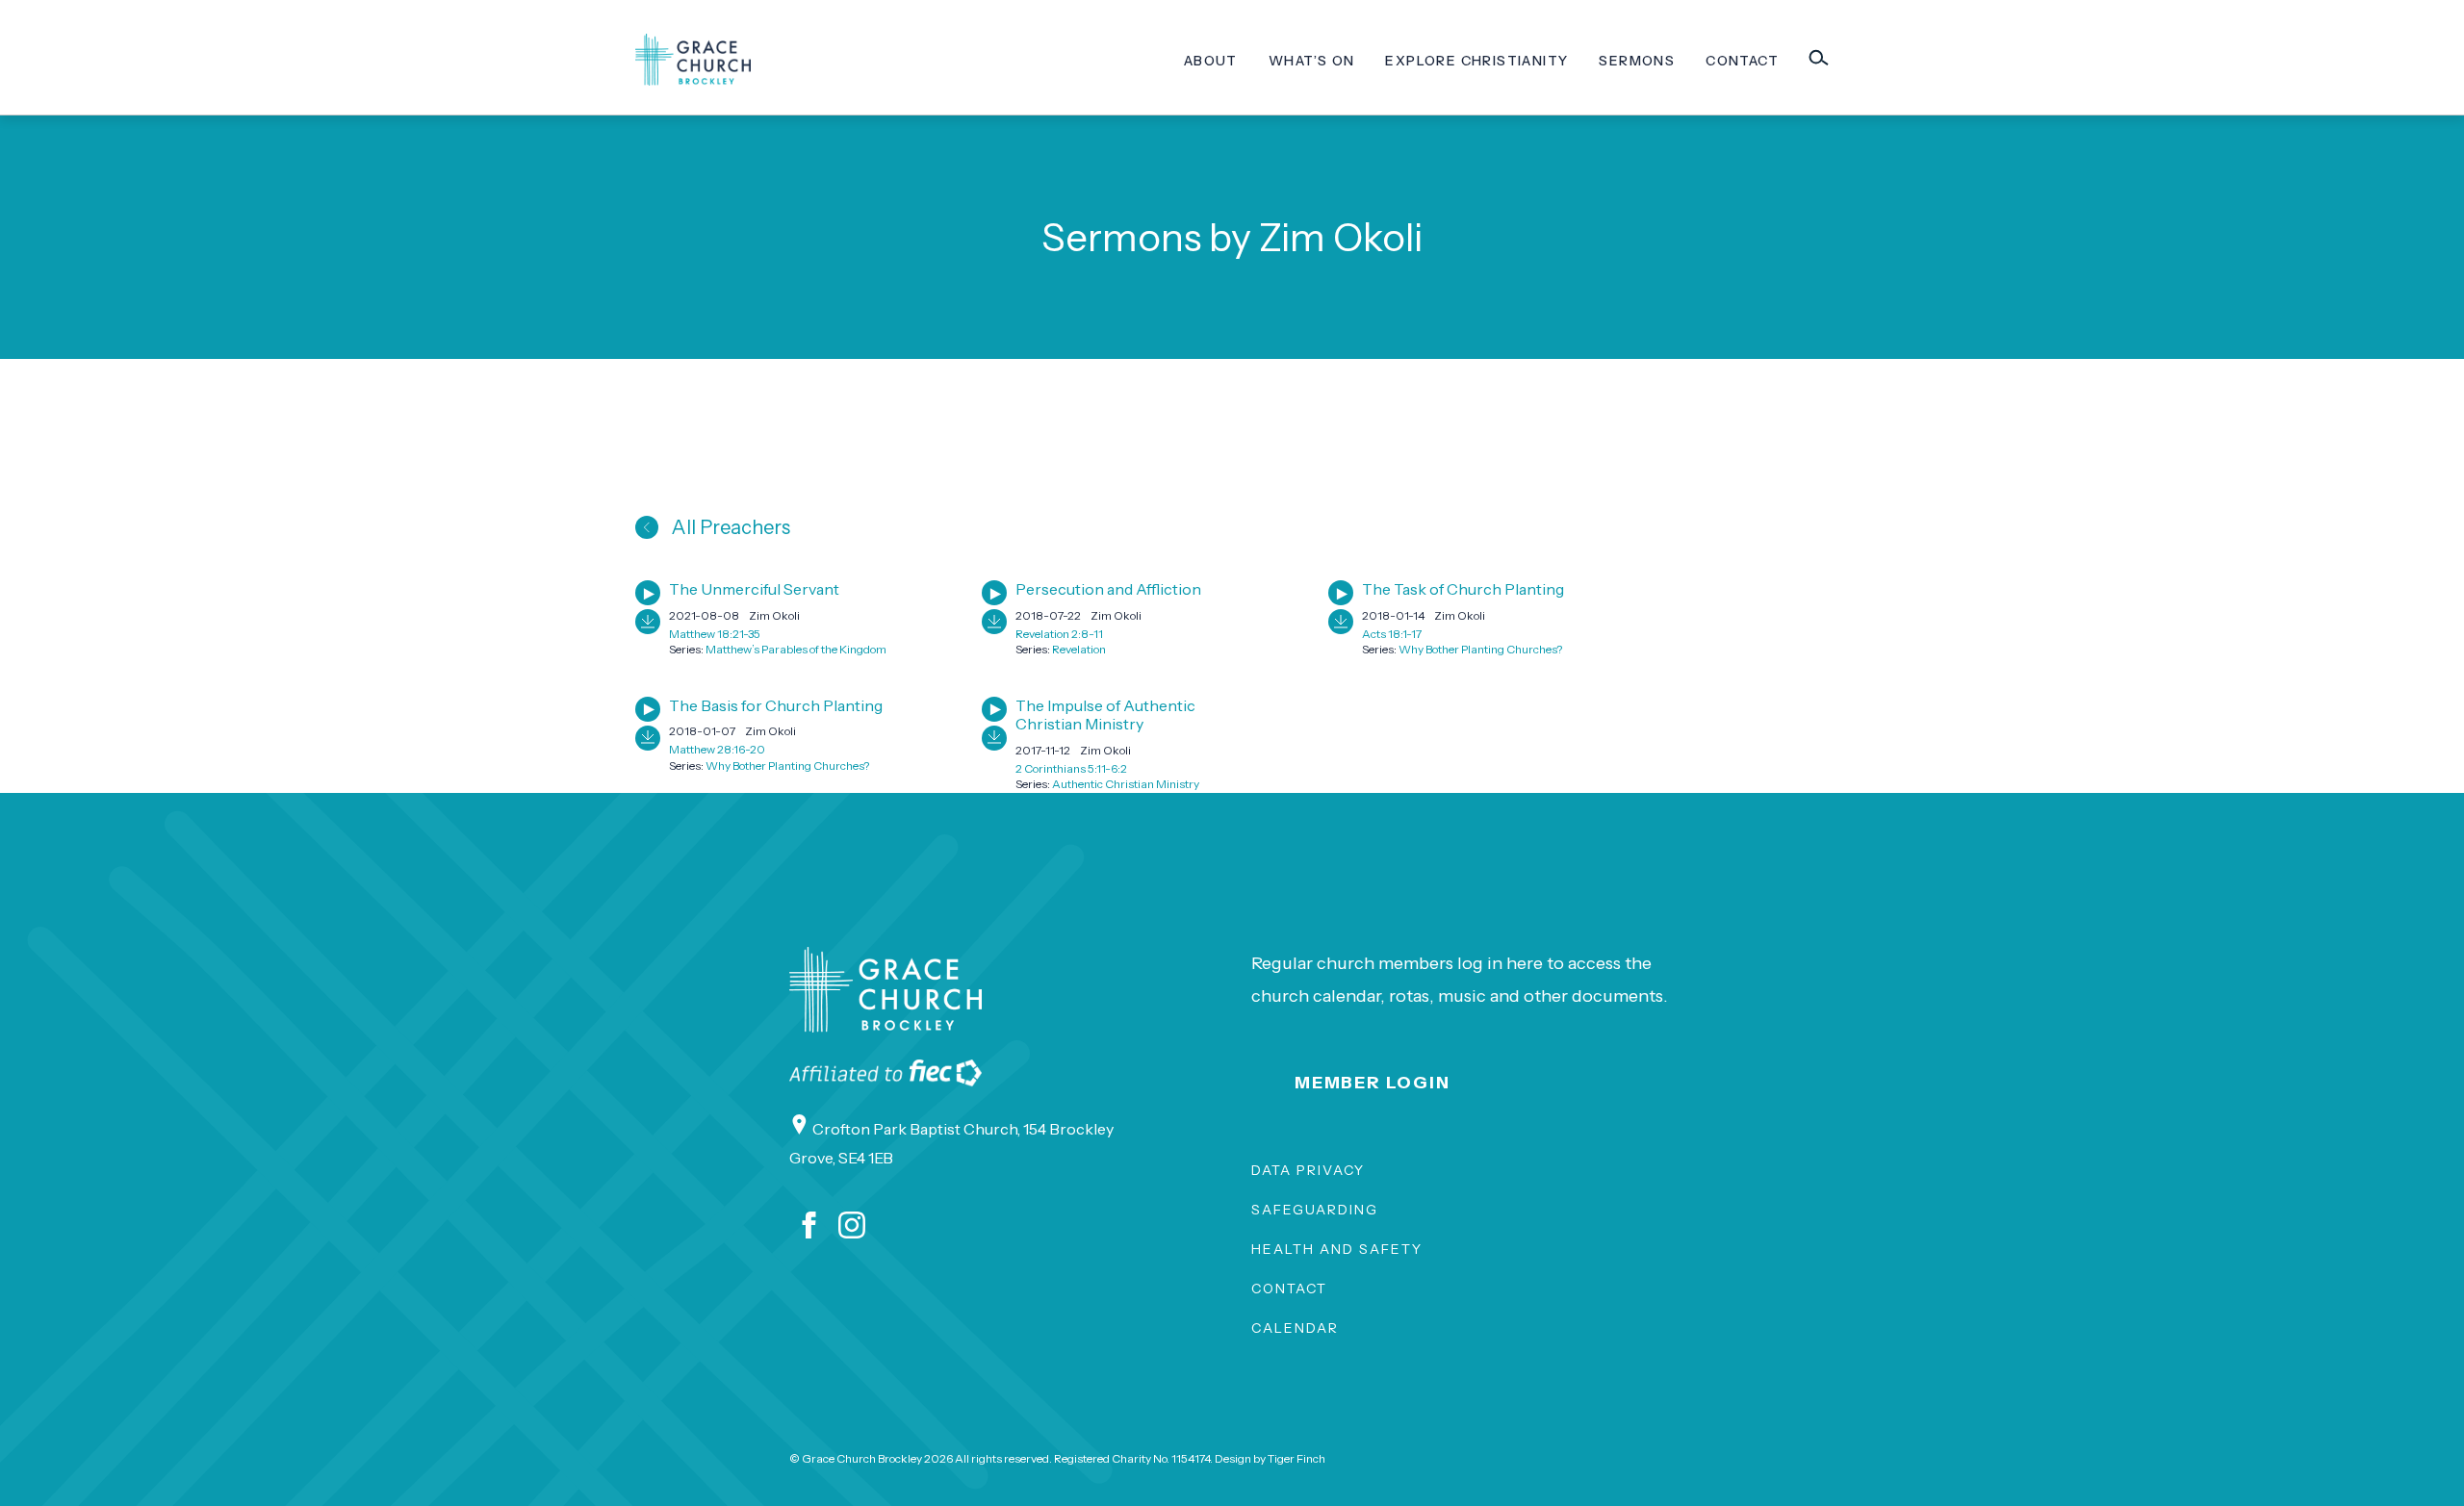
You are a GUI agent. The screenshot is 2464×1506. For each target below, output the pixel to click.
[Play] (648, 593)
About (1211, 61)
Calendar (1295, 1328)
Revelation (1079, 649)
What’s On (1312, 61)
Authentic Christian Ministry (1126, 784)
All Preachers (729, 527)
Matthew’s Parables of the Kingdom (796, 649)
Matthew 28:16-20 (717, 749)
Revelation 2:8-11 (1059, 634)
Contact (1742, 61)
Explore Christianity (1476, 61)
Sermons (1637, 61)
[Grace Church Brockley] (693, 60)
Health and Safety (1337, 1249)
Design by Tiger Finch (1270, 1458)
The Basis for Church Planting (776, 705)
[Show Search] (1818, 58)
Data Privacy (1308, 1170)
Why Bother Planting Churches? (1480, 649)
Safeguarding (1315, 1210)
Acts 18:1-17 (1392, 634)
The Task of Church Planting (1463, 589)
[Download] (648, 622)
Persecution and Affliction (1108, 589)
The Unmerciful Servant (754, 589)
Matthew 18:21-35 (715, 634)
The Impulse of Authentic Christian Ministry (1105, 715)
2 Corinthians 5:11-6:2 (1071, 768)
